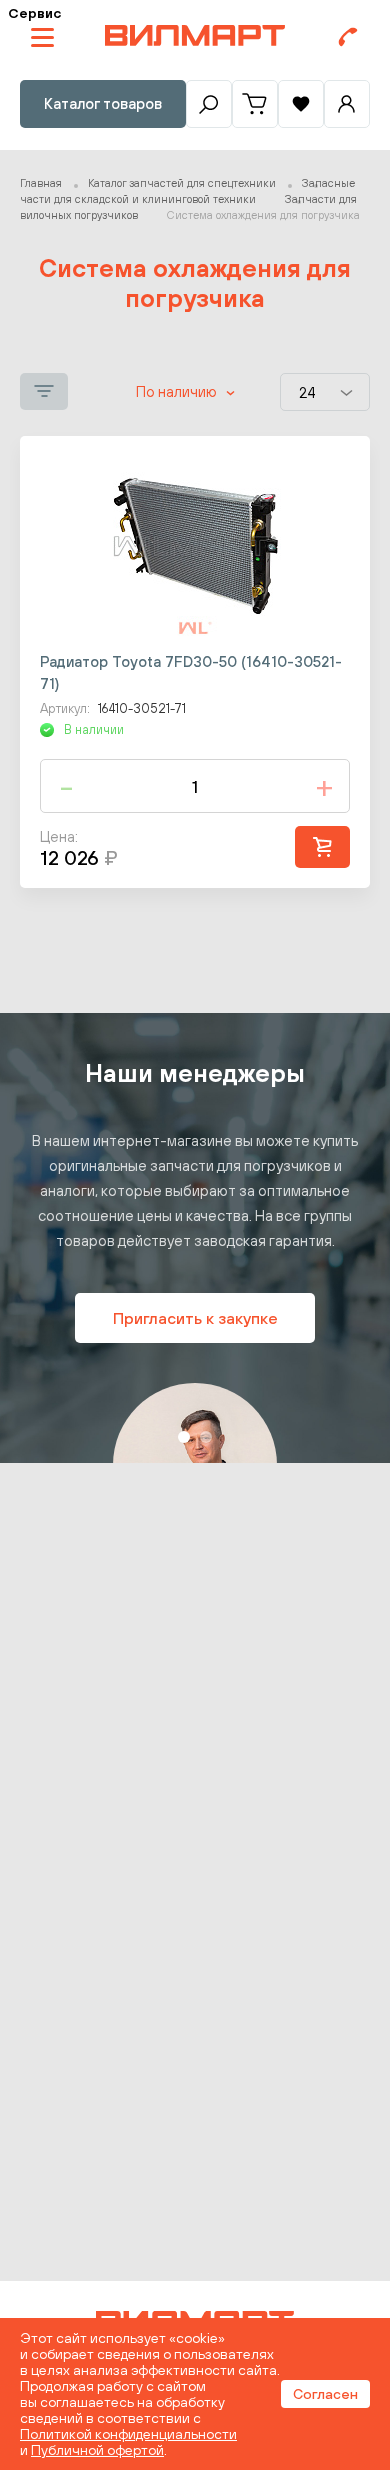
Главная (41, 183)
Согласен (325, 2394)
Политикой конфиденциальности (128, 2434)
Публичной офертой (97, 2450)
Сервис (34, 13)
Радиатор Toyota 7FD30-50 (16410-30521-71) (191, 672)
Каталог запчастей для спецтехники (182, 183)
